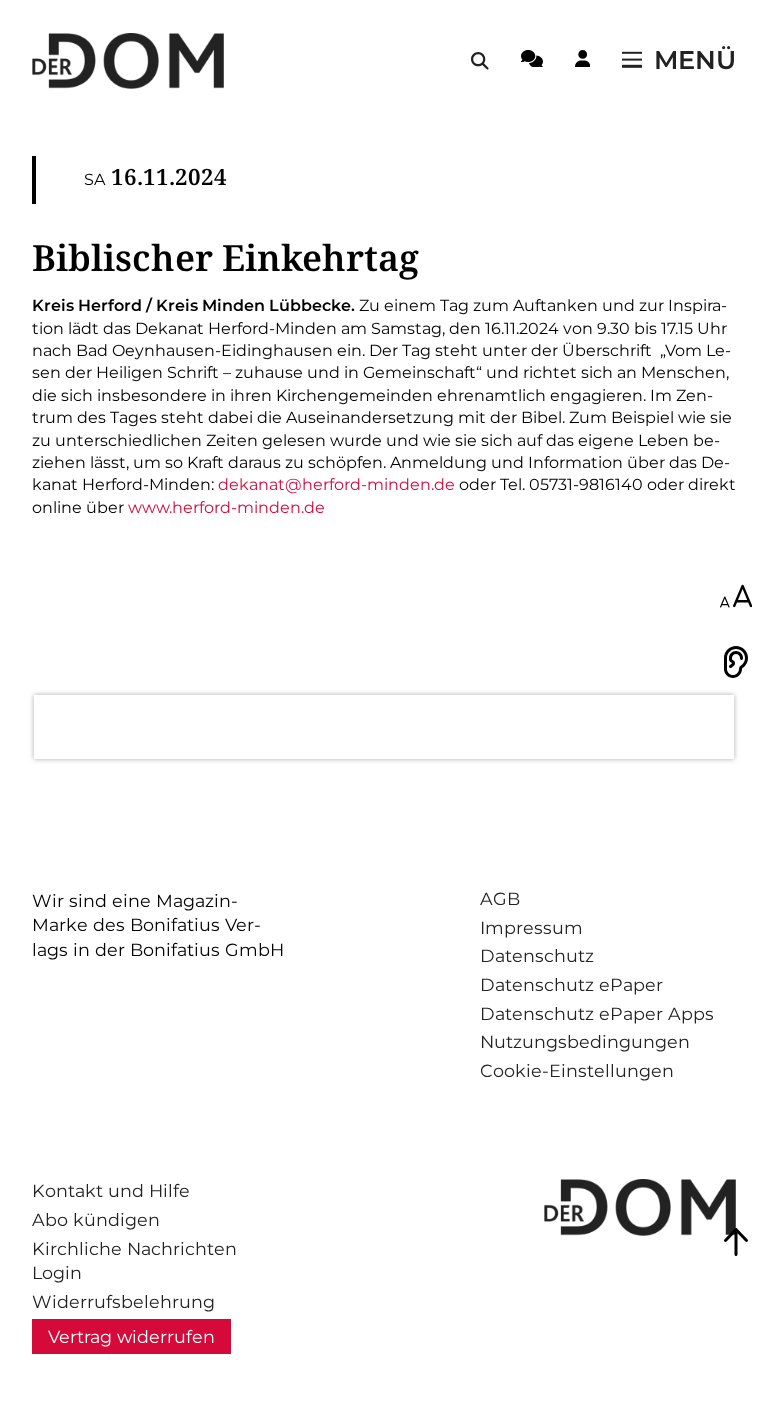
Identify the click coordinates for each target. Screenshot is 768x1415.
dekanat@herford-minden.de (336, 484)
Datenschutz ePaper (571, 984)
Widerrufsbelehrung (123, 1301)
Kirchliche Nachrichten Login (134, 1261)
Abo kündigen (96, 1219)
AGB (500, 898)
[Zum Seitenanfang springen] (736, 1242)
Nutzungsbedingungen (585, 1041)
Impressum (531, 927)
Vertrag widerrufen (131, 1336)
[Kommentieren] (532, 62)
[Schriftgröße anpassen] (736, 598)
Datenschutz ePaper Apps (597, 1013)
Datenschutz (537, 955)
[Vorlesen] (736, 662)
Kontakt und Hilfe (111, 1190)
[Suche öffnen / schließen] (480, 61)
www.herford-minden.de (226, 507)
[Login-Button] (582, 62)
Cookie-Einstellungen (577, 1070)
